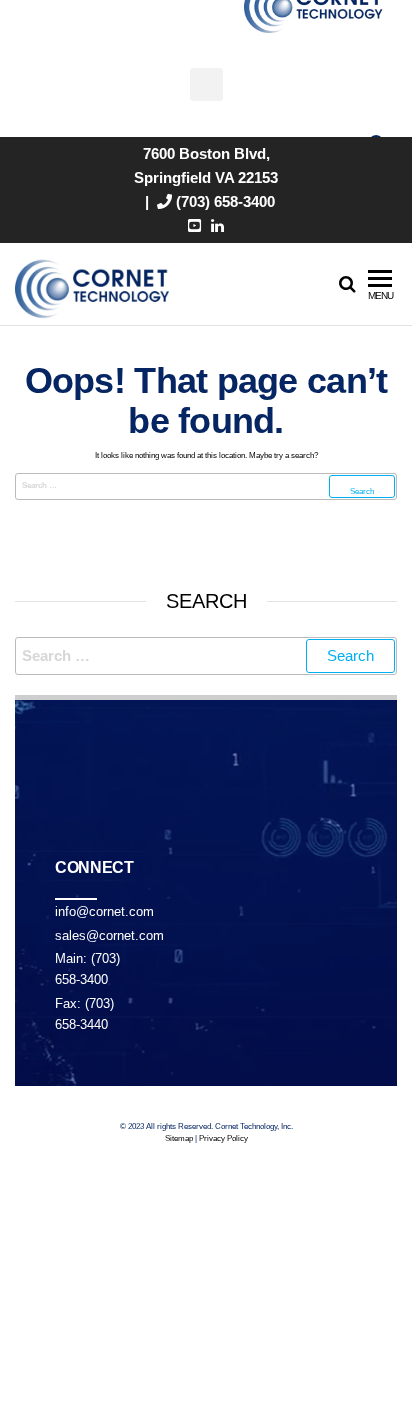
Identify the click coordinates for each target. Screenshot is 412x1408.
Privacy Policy (223, 1138)
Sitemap (179, 1138)
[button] (206, 84)
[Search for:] (206, 486)
